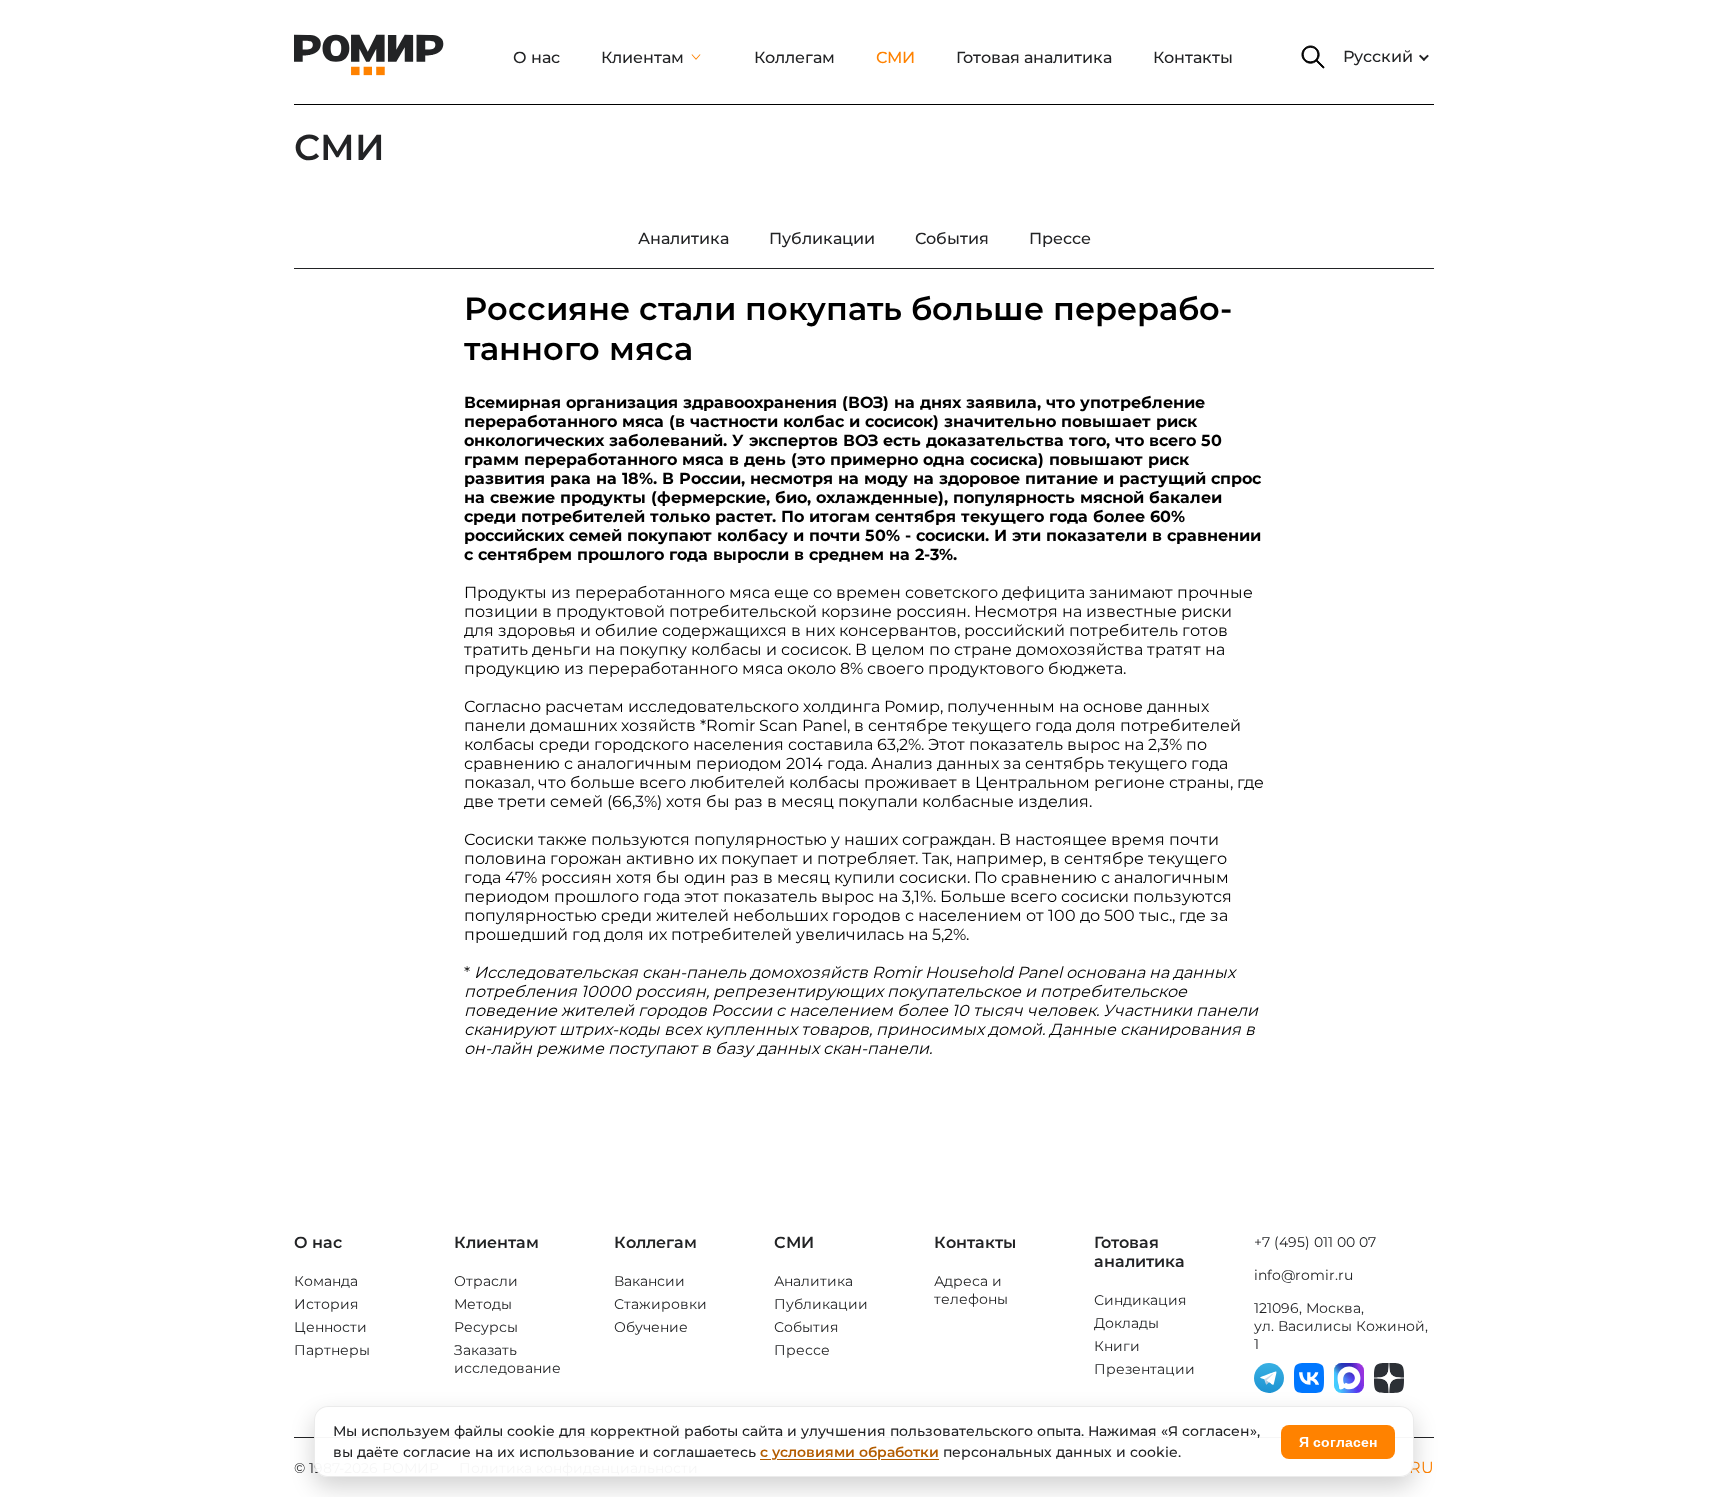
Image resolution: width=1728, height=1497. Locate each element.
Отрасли (486, 1281)
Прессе (802, 1350)
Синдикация (1140, 1300)
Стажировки (660, 1304)
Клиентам (642, 57)
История (326, 1304)
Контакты (1193, 57)
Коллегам (794, 57)
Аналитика (813, 1281)
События (806, 1327)
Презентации (1144, 1369)
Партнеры (332, 1350)
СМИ (895, 57)
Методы (483, 1304)
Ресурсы (486, 1327)
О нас (536, 57)
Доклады (1126, 1323)
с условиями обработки (849, 1452)
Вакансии (649, 1281)
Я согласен (1338, 1442)
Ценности (330, 1327)
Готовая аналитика (1034, 57)
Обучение (651, 1327)
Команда (326, 1281)
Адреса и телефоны (971, 1290)
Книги (1117, 1346)
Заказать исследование (507, 1359)
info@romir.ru (1303, 1275)
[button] (1313, 57)
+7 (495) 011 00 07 (1315, 1242)
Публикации (821, 1304)
